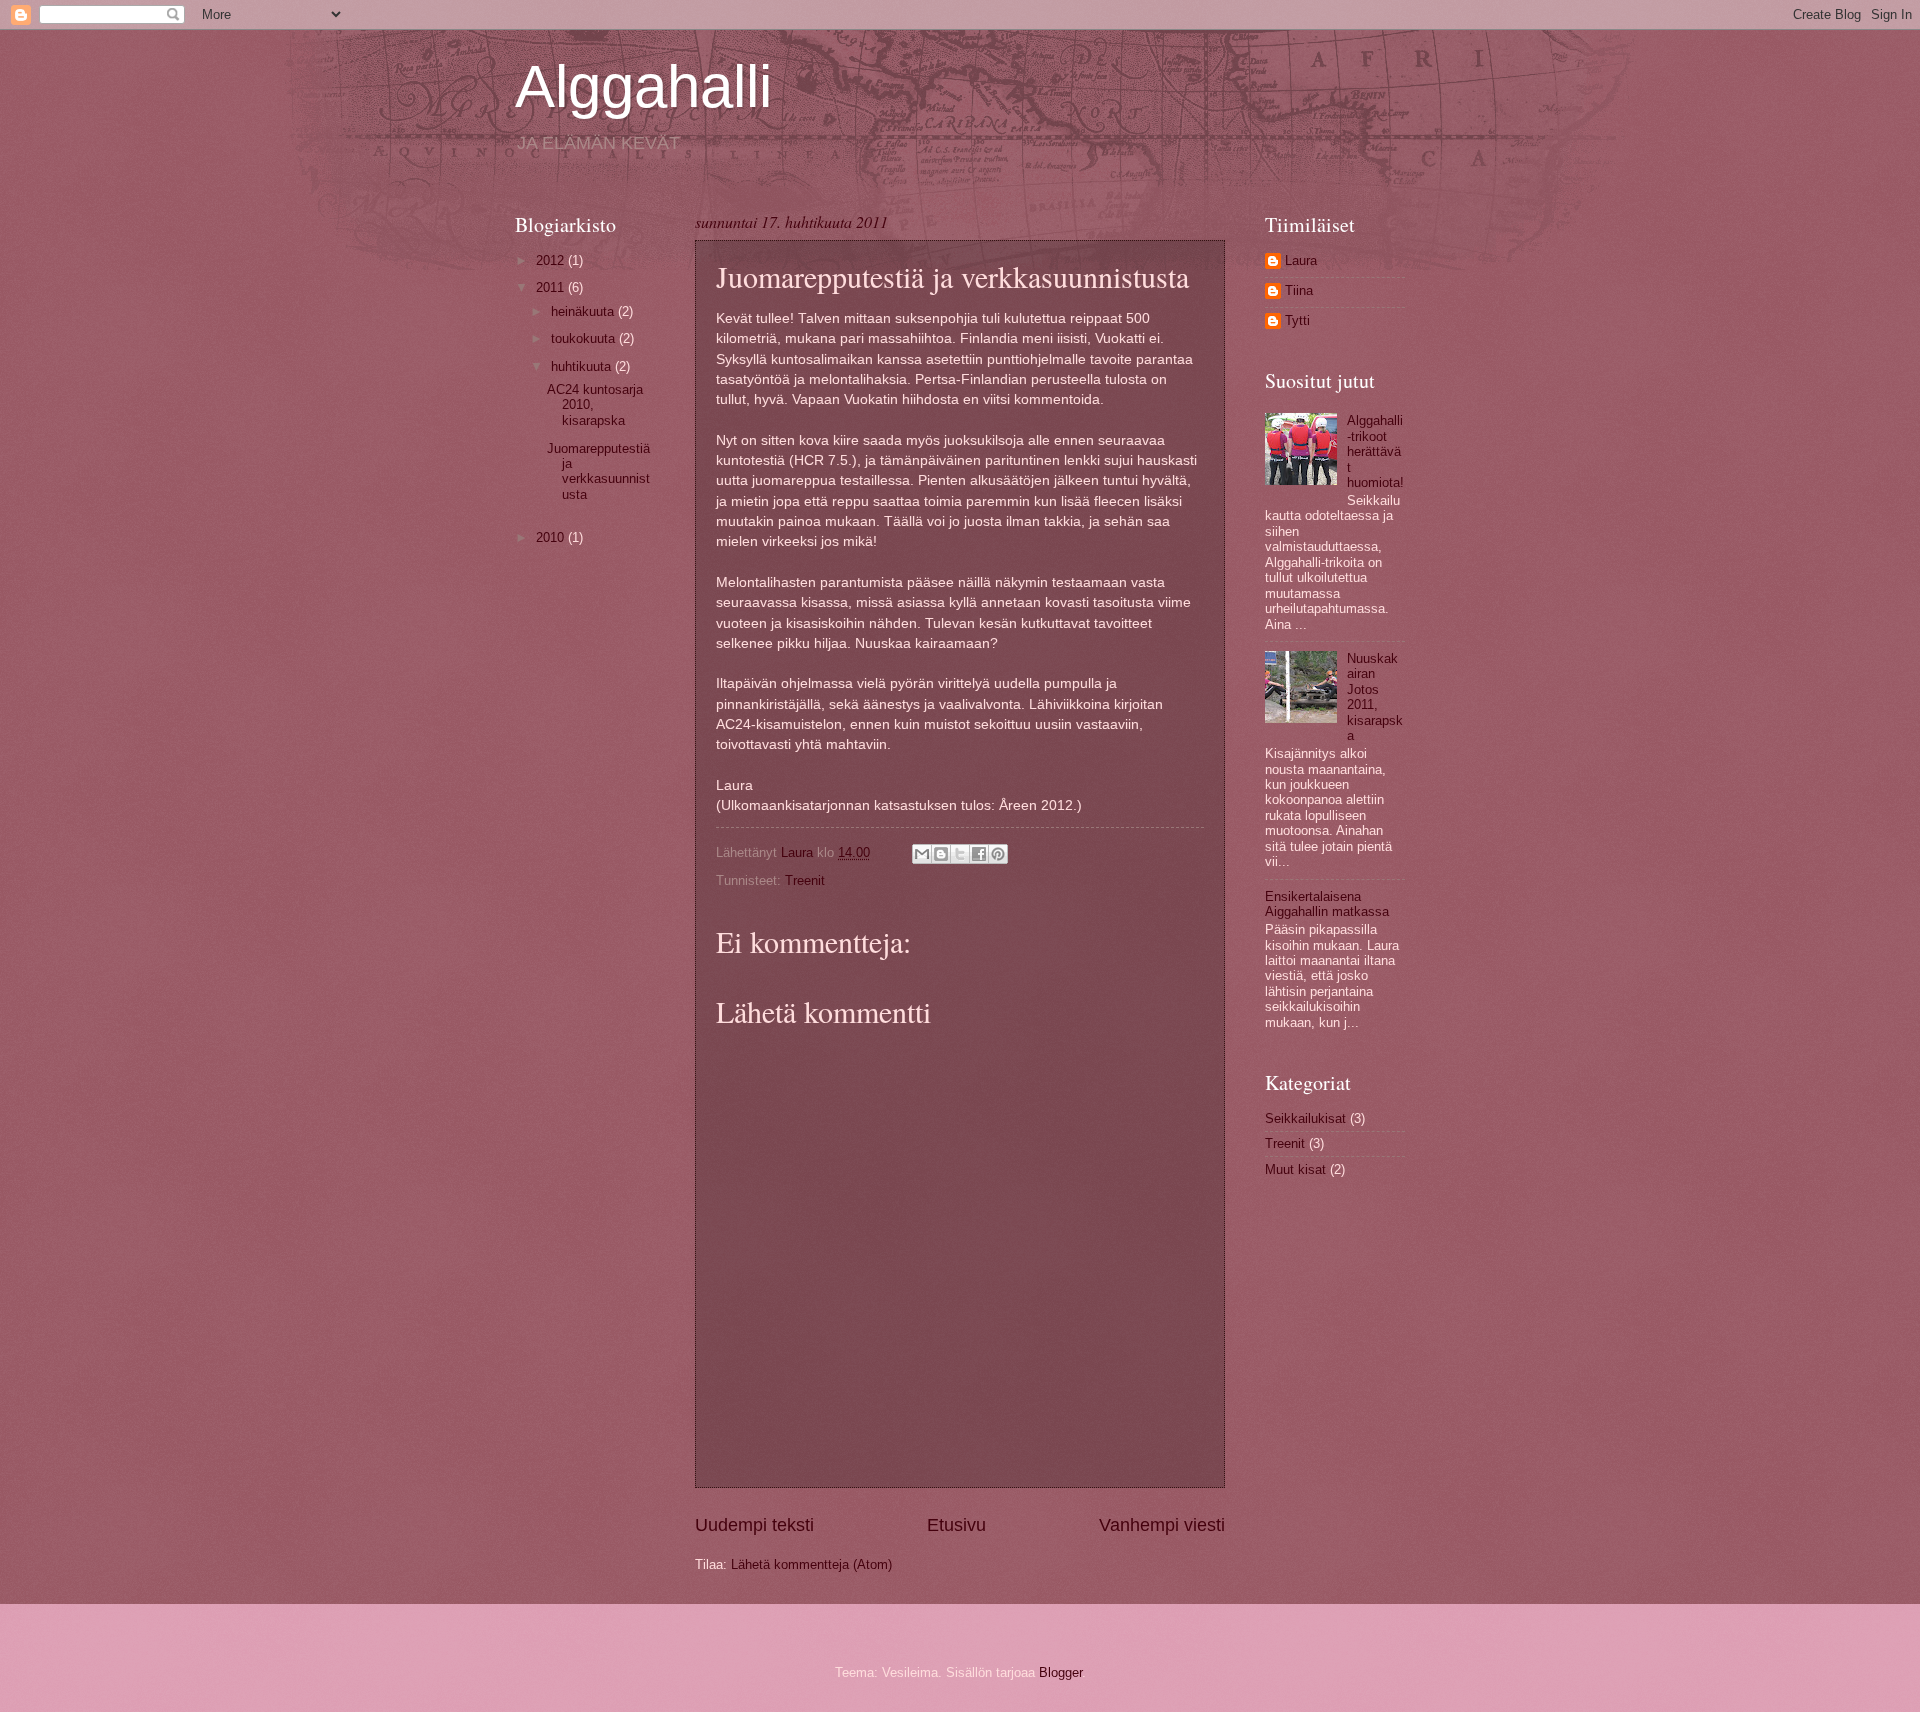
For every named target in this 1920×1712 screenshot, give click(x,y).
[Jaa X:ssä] (960, 854)
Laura (1301, 260)
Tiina (1299, 290)
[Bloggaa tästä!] (941, 854)
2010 (552, 537)
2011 (552, 287)
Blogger (1060, 1672)
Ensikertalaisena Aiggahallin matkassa (1327, 904)
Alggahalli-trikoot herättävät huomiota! (1375, 451)
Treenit (805, 880)
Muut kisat (1295, 1169)
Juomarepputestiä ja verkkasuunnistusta (598, 471)
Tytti (1297, 320)
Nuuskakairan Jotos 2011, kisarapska (1375, 697)
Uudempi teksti (754, 1525)
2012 (552, 260)
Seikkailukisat (1305, 1118)
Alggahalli (643, 86)
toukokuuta (585, 338)
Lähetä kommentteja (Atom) (811, 1564)
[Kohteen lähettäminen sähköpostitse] (922, 854)
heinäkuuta (584, 311)
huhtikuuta (583, 366)
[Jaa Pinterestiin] (998, 854)
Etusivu (956, 1525)
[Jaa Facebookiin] (979, 854)
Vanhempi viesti (1162, 1525)
